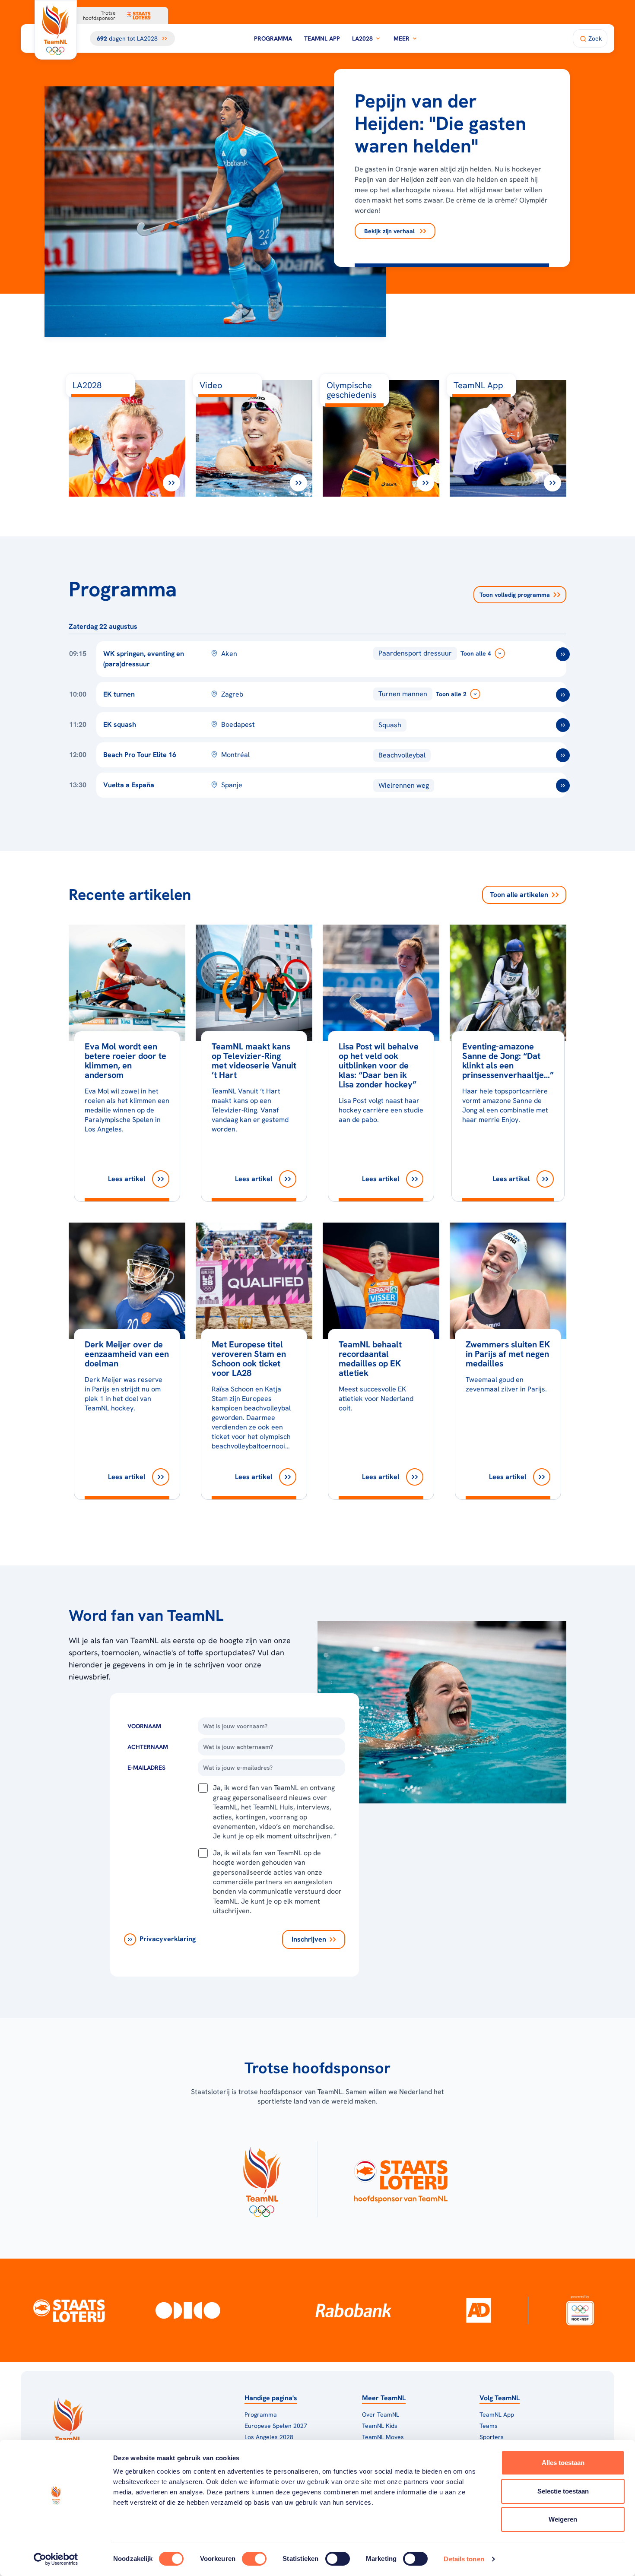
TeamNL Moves (383, 2437)
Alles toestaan (563, 2463)
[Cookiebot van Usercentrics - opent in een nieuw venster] (56, 2559)
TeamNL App (322, 38)
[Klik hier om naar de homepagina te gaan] (56, 30)
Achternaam (148, 1747)
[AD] (479, 2310)
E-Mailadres (146, 1768)
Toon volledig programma (515, 595)
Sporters (492, 2437)
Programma (273, 38)
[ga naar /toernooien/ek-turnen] (563, 695)
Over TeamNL (381, 2414)
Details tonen (464, 2559)
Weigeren (563, 2519)
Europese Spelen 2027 (276, 2426)
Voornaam (144, 1726)
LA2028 (362, 38)
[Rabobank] (354, 2310)
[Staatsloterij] (69, 2310)
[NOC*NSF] (580, 2310)
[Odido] (188, 2310)
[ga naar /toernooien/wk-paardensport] (563, 654)
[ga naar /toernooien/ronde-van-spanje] (563, 786)
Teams (489, 2426)
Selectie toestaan (563, 2491)
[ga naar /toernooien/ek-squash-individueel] (563, 725)
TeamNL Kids (380, 2426)
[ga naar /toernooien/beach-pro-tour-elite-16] (563, 755)
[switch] (254, 2559)
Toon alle (519, 895)
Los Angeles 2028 (269, 2437)
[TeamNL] (262, 2179)
